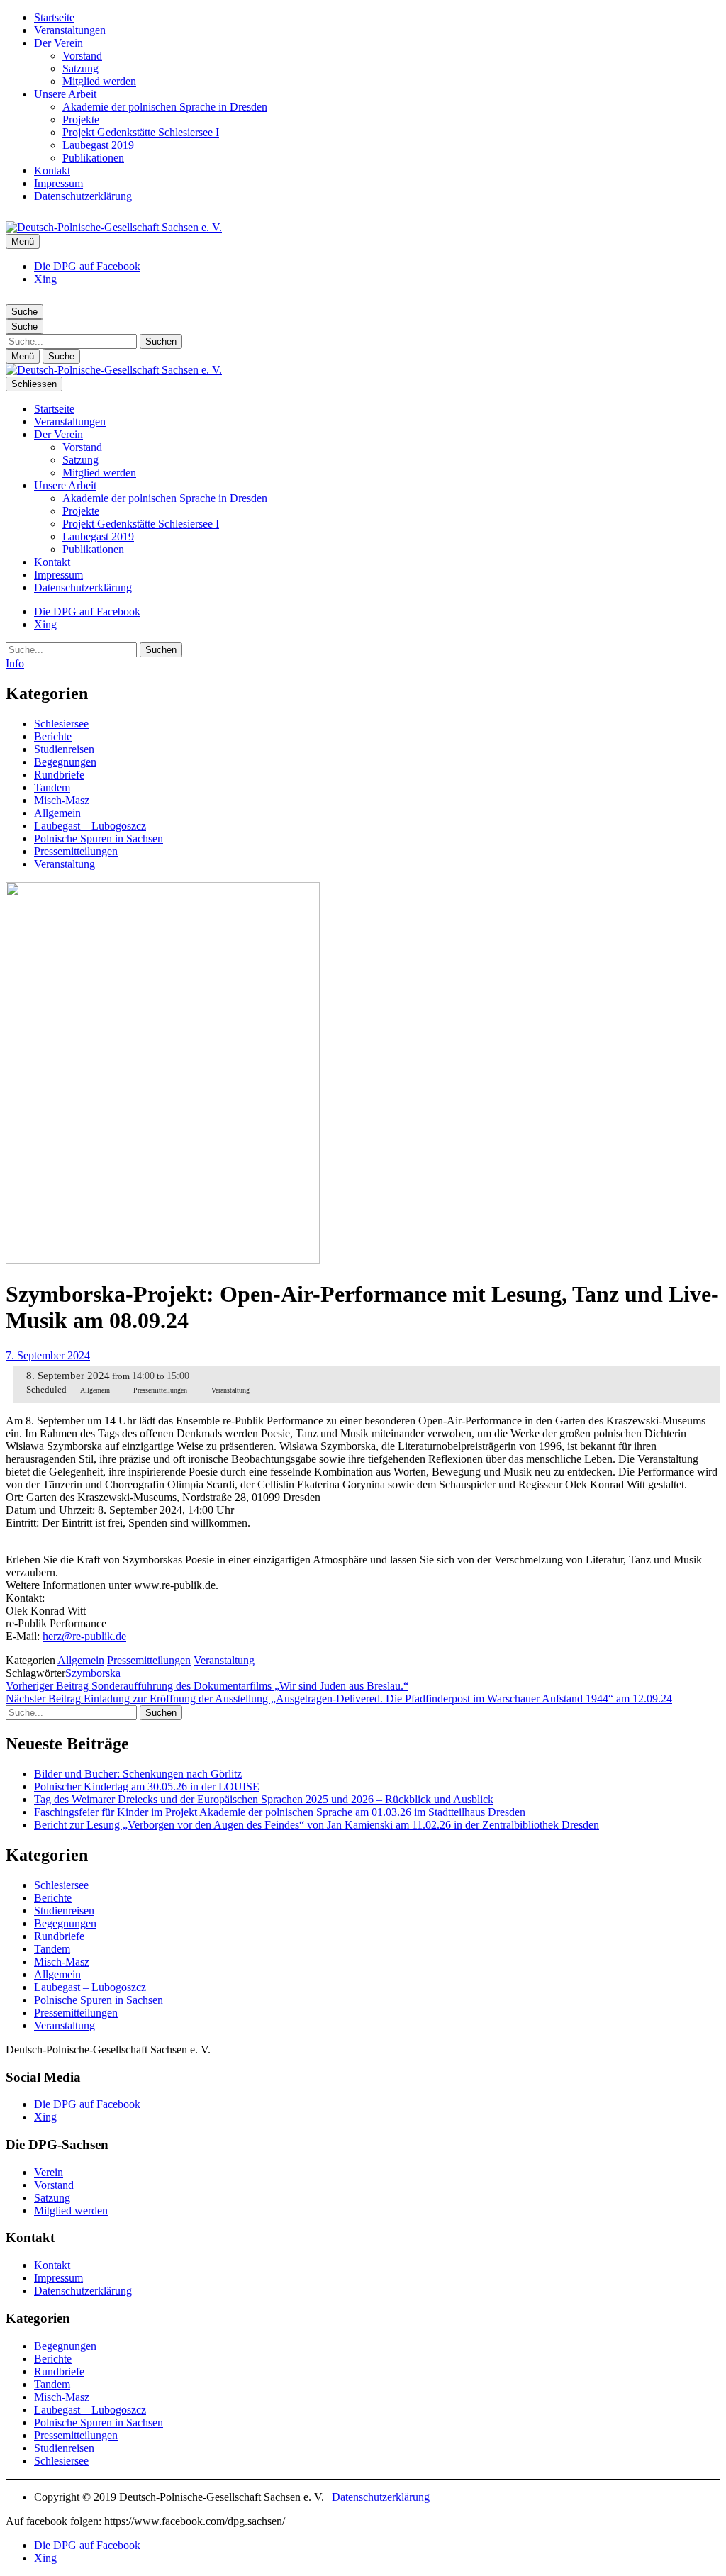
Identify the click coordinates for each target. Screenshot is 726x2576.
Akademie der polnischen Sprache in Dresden (165, 107)
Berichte (53, 736)
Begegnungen (65, 762)
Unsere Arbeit (65, 94)
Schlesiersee (61, 724)
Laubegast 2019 (98, 145)
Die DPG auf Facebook (87, 266)
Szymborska (93, 1673)
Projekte (81, 119)
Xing (45, 279)
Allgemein (57, 813)
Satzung (80, 68)
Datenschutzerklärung (83, 196)
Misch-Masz (62, 800)
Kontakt (52, 171)
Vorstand (82, 56)
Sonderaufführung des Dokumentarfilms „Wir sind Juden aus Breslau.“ (207, 1686)
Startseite (54, 17)
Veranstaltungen (70, 30)
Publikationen (93, 158)
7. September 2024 (48, 1355)
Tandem (52, 787)
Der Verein (58, 43)
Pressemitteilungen (76, 851)
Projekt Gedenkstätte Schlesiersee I (141, 132)
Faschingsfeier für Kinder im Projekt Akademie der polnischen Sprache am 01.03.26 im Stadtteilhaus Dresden (280, 1812)
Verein (49, 2172)
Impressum (58, 183)
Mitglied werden (99, 81)
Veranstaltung (65, 864)
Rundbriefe (59, 775)
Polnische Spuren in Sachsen (99, 838)
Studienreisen (64, 749)
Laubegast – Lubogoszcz (90, 826)
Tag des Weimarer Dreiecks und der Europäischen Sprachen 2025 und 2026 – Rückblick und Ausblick (264, 1799)
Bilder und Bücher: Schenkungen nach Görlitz (138, 1774)
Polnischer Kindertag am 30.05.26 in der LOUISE (147, 1786)
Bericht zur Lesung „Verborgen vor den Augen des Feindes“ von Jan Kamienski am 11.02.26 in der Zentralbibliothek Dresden (317, 1825)
